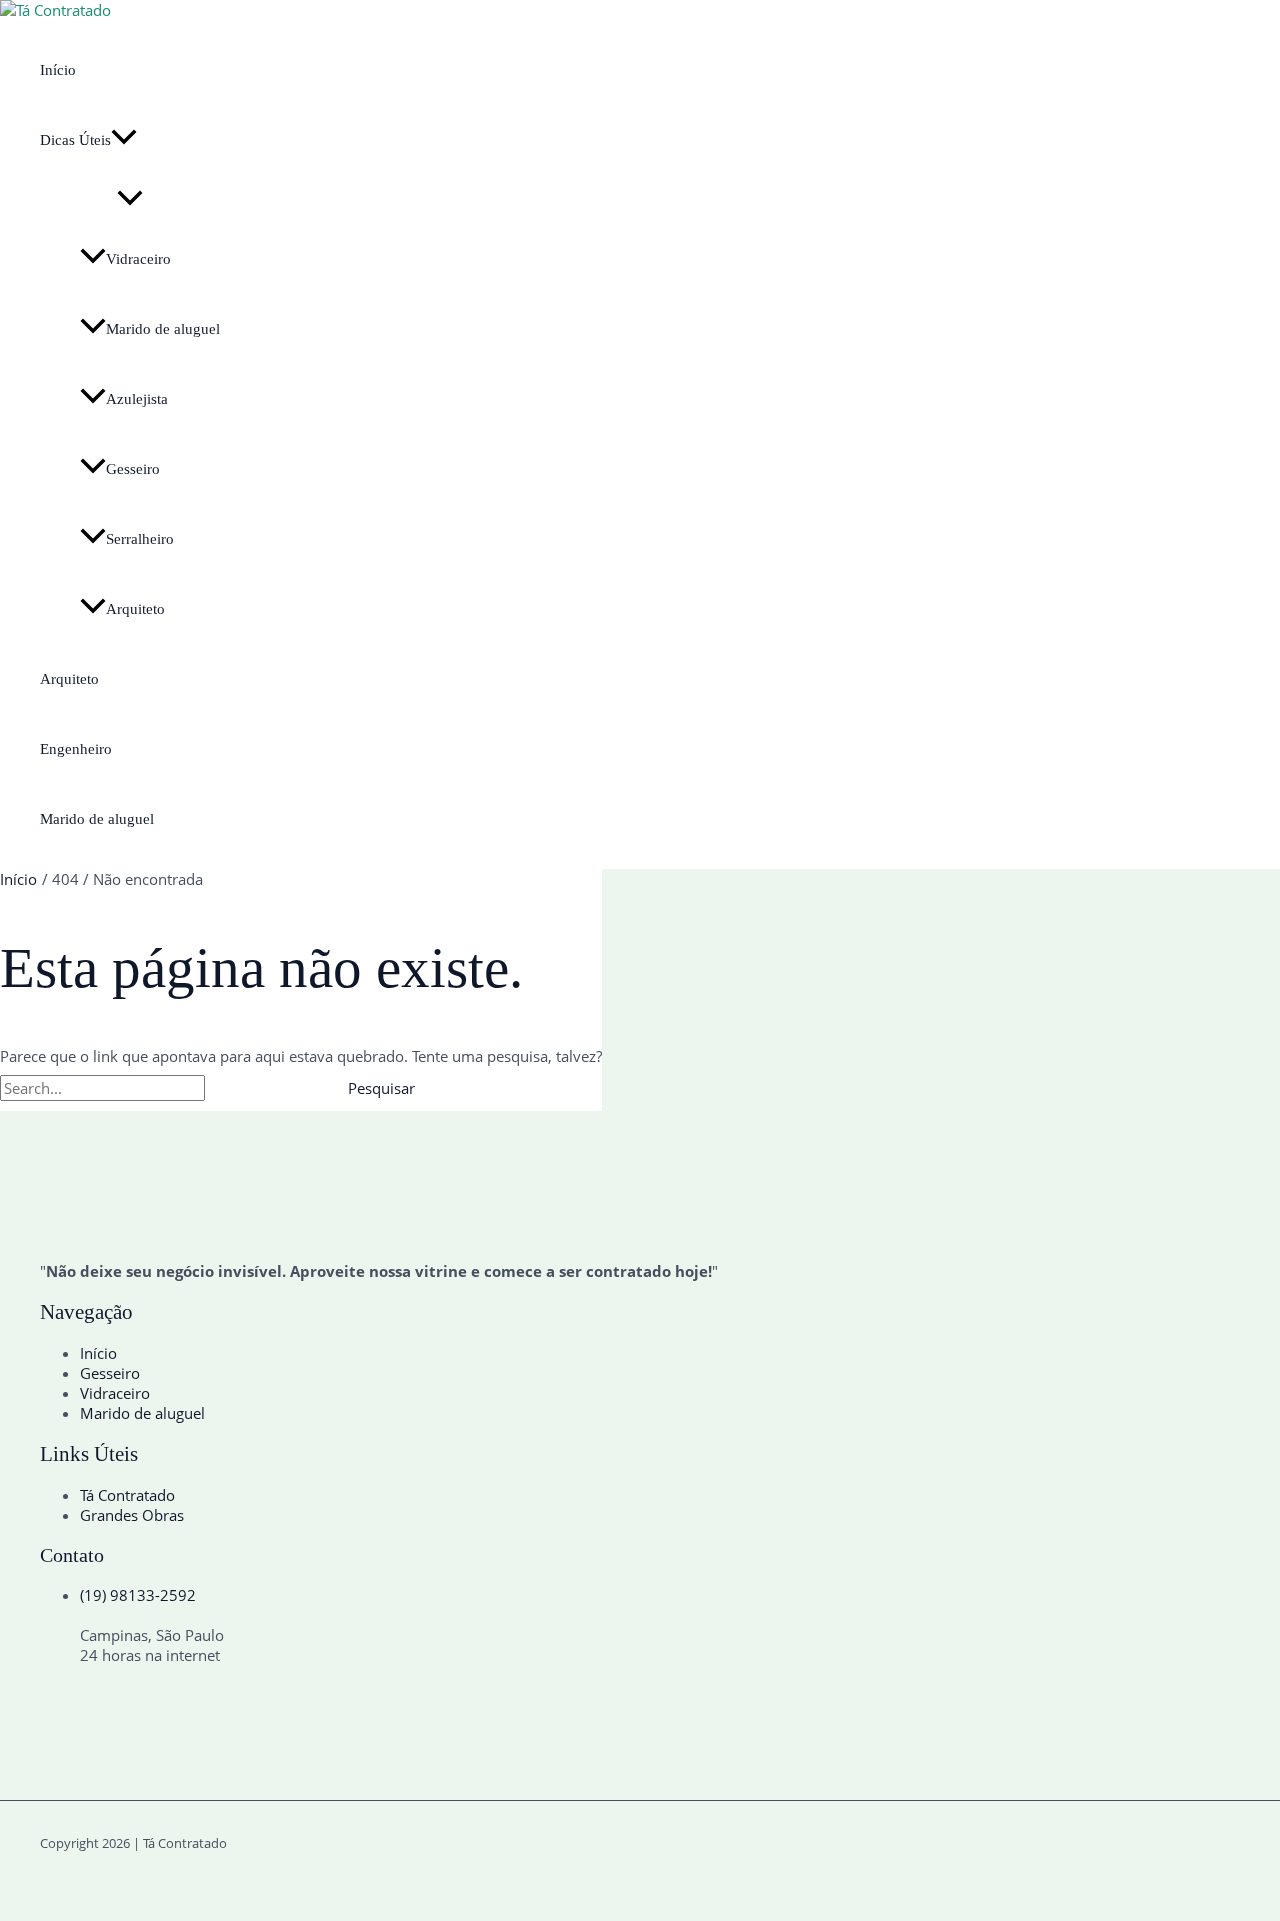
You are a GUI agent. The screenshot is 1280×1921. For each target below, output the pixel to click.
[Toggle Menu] (130, 199)
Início (58, 70)
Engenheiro (76, 749)
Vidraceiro (138, 259)
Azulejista (137, 399)
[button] (124, 140)
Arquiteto (135, 609)
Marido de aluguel (163, 329)
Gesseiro (133, 469)
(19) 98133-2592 (138, 1595)
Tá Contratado (127, 1495)
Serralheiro (140, 539)
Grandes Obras (132, 1515)
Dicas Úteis (75, 140)
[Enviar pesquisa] (254, 1088)
